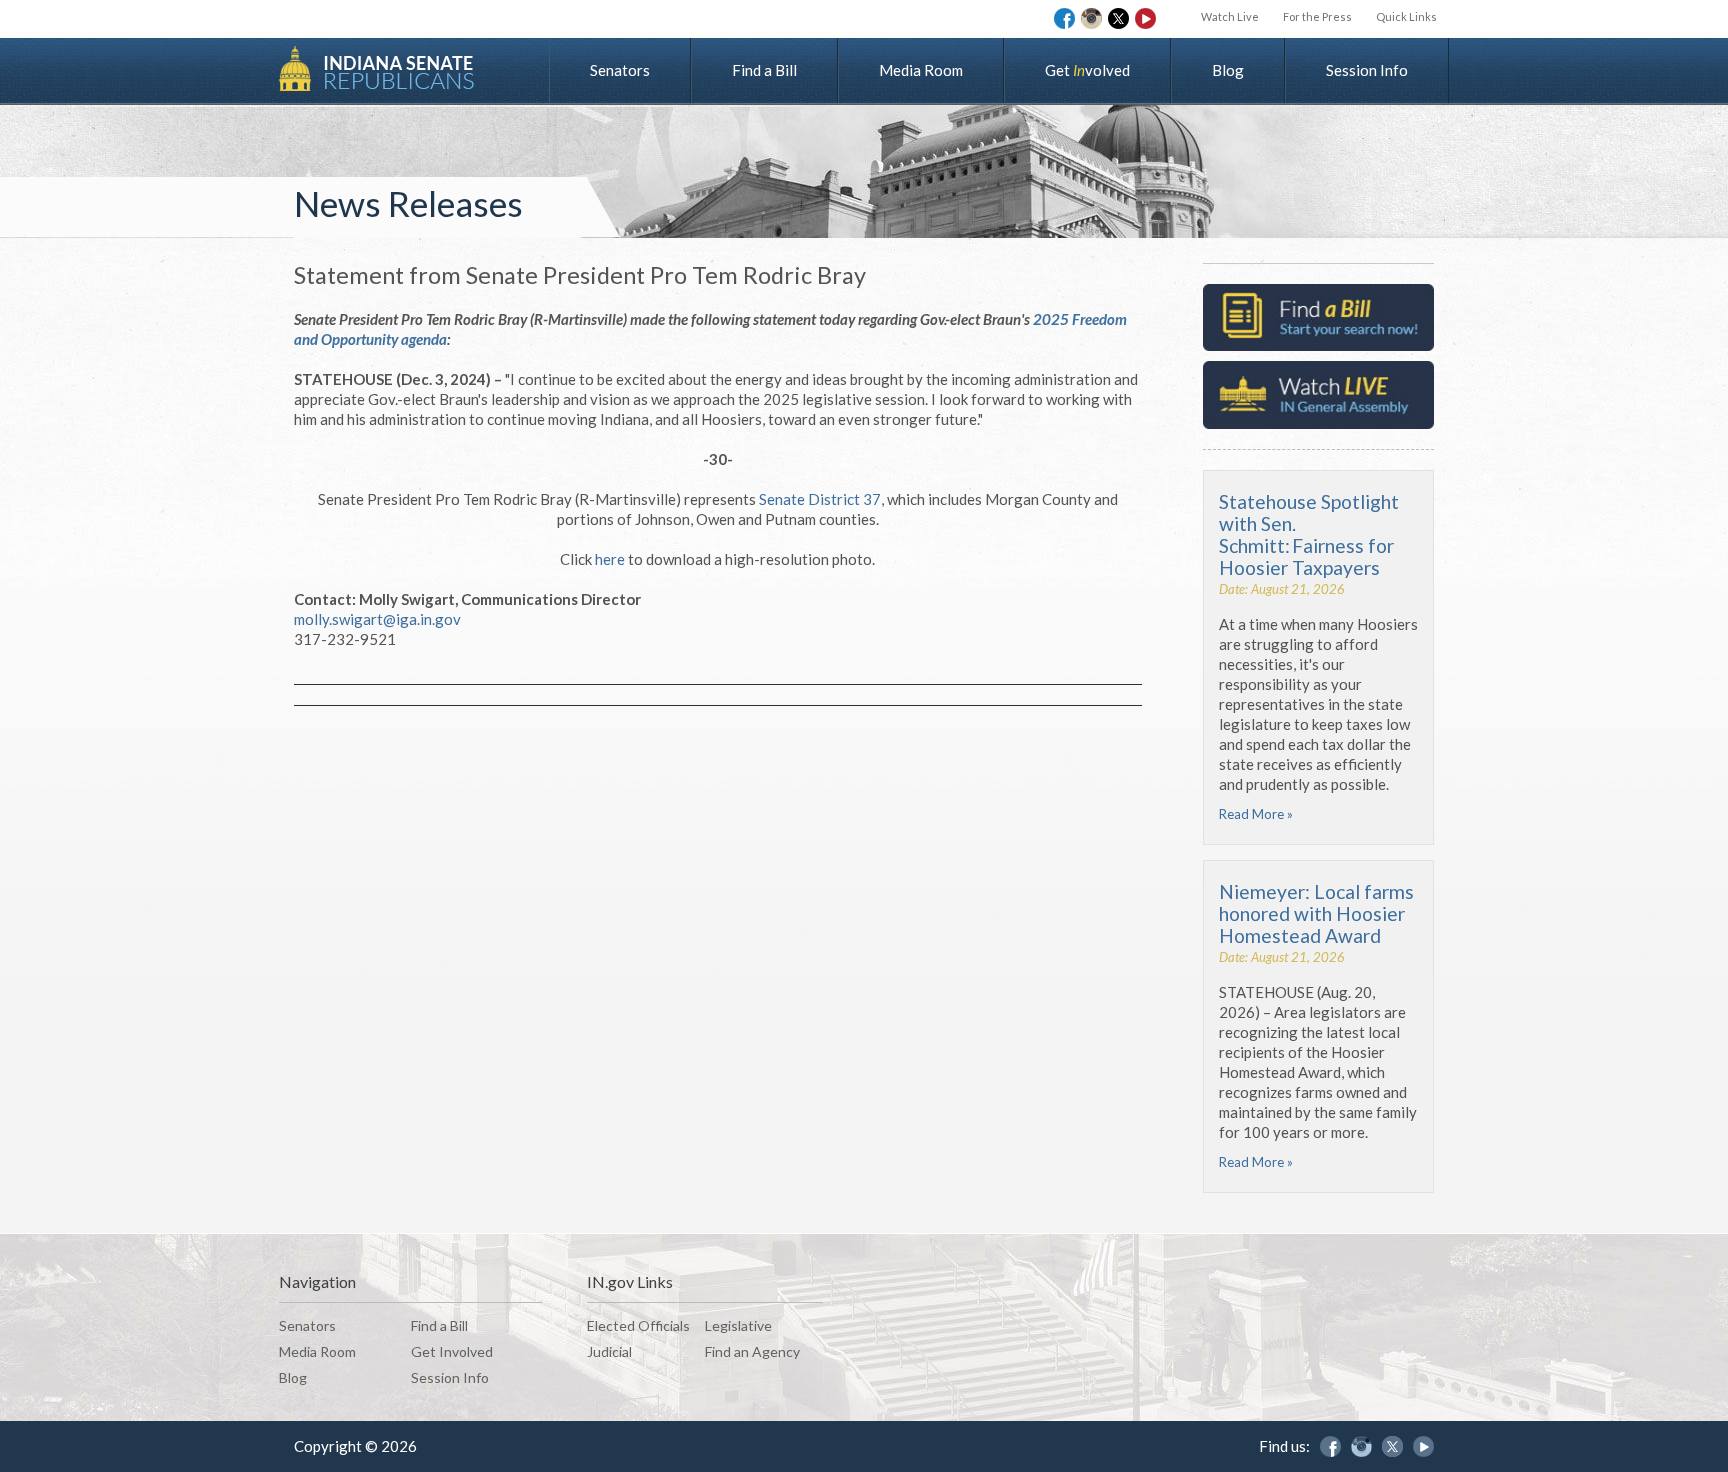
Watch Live (1230, 16)
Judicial (609, 1351)
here (610, 559)
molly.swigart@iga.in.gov (377, 619)
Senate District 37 (820, 499)
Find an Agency (752, 1351)
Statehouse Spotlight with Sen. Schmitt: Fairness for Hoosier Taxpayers (1309, 534)
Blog (1228, 70)
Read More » (1256, 814)
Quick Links (1406, 16)
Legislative (738, 1325)
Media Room (921, 70)
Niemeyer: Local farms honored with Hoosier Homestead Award (1316, 913)
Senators (620, 70)
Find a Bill (764, 70)
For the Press (1317, 16)
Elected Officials (638, 1325)
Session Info (1367, 70)
